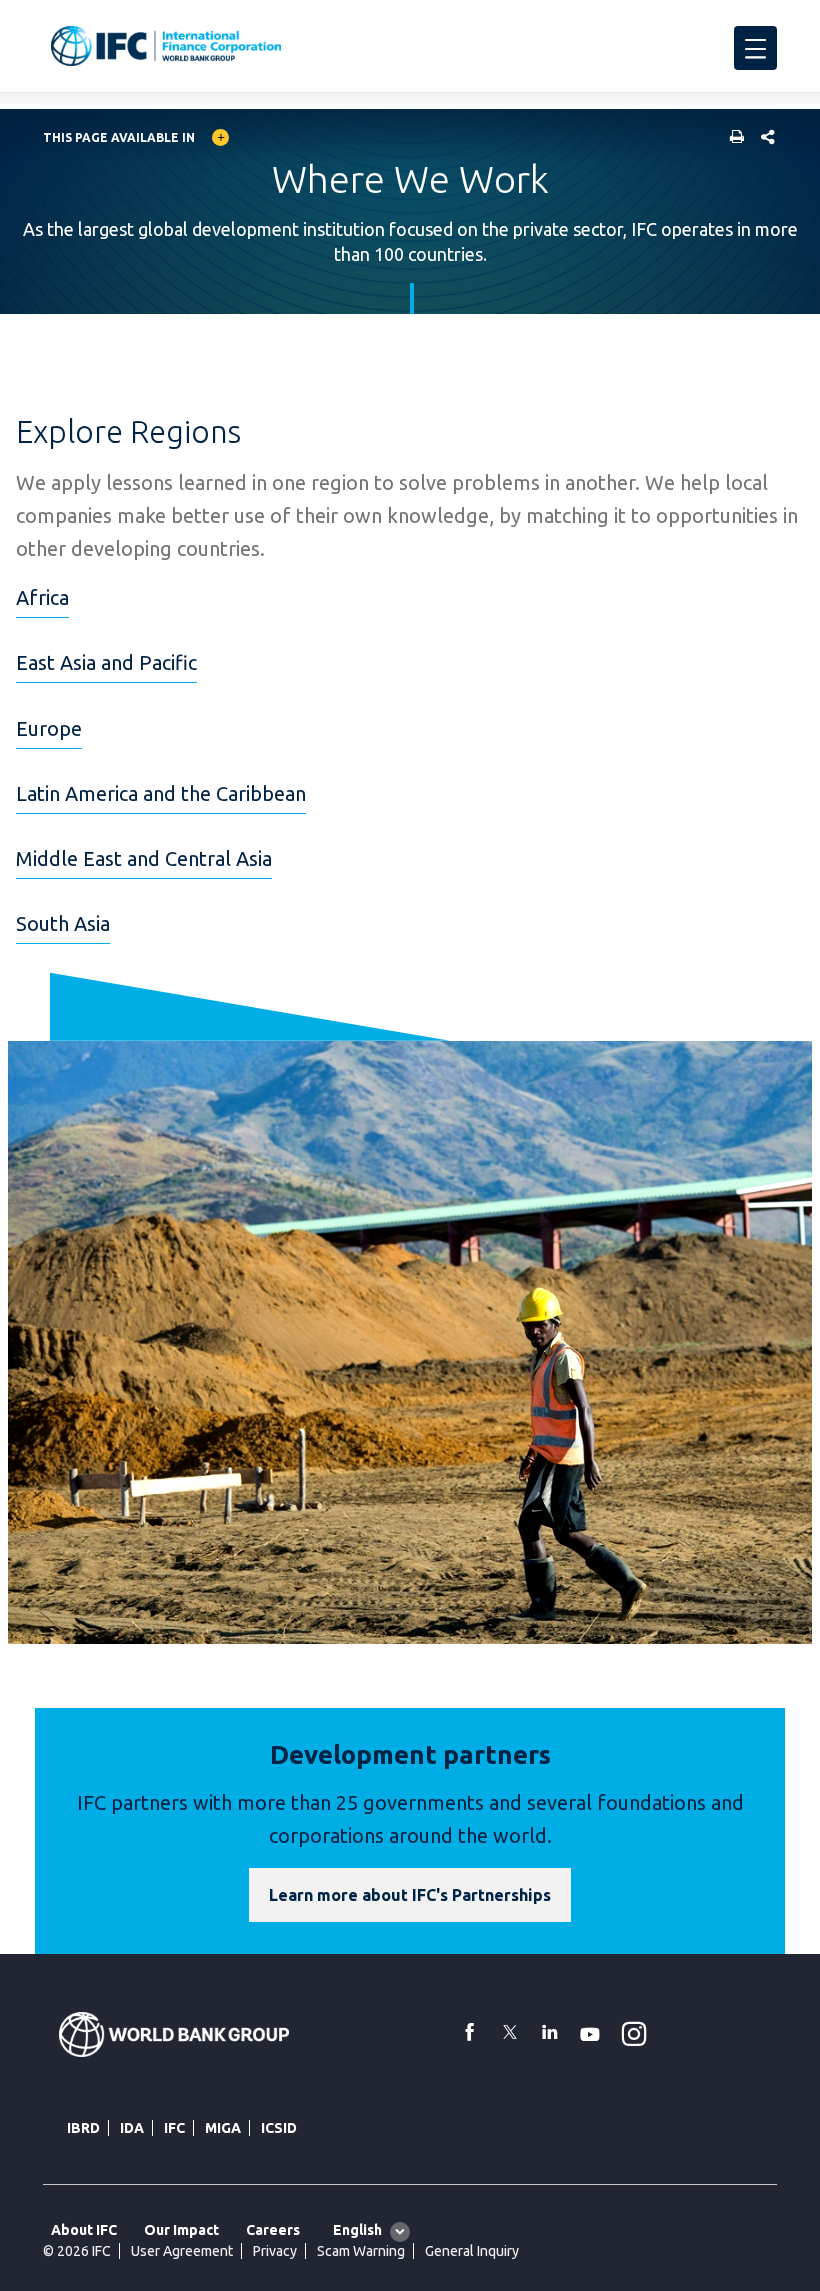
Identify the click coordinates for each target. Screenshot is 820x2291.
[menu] (755, 48)
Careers (273, 2230)
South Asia (63, 923)
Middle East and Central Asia (144, 858)
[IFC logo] (166, 46)
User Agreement (182, 2251)
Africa (42, 597)
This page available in (119, 137)
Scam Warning (361, 2251)
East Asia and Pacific (106, 662)
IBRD (83, 2128)
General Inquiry (472, 2251)
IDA (132, 2128)
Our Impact (181, 2230)
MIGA (223, 2128)
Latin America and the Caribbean (161, 793)
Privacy (275, 2251)
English (357, 2230)
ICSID (279, 2128)
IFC (174, 2128)
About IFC (84, 2230)
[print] (732, 138)
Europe (49, 728)
